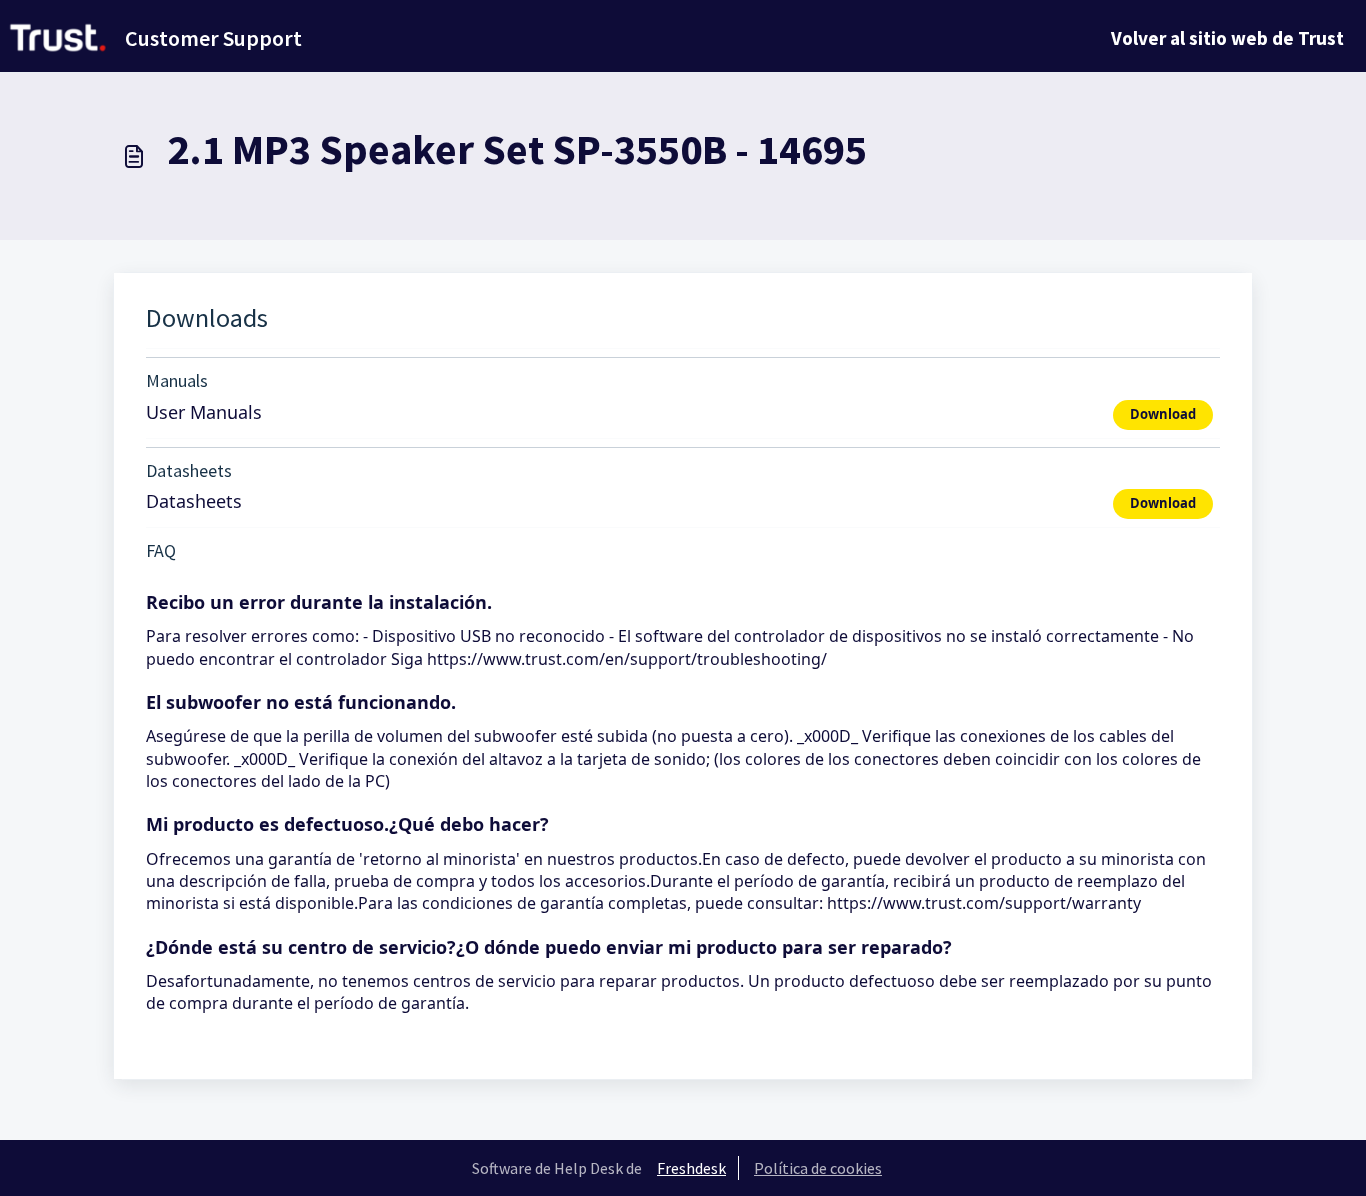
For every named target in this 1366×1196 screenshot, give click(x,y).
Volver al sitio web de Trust (1227, 38)
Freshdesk (691, 1168)
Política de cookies (818, 1168)
